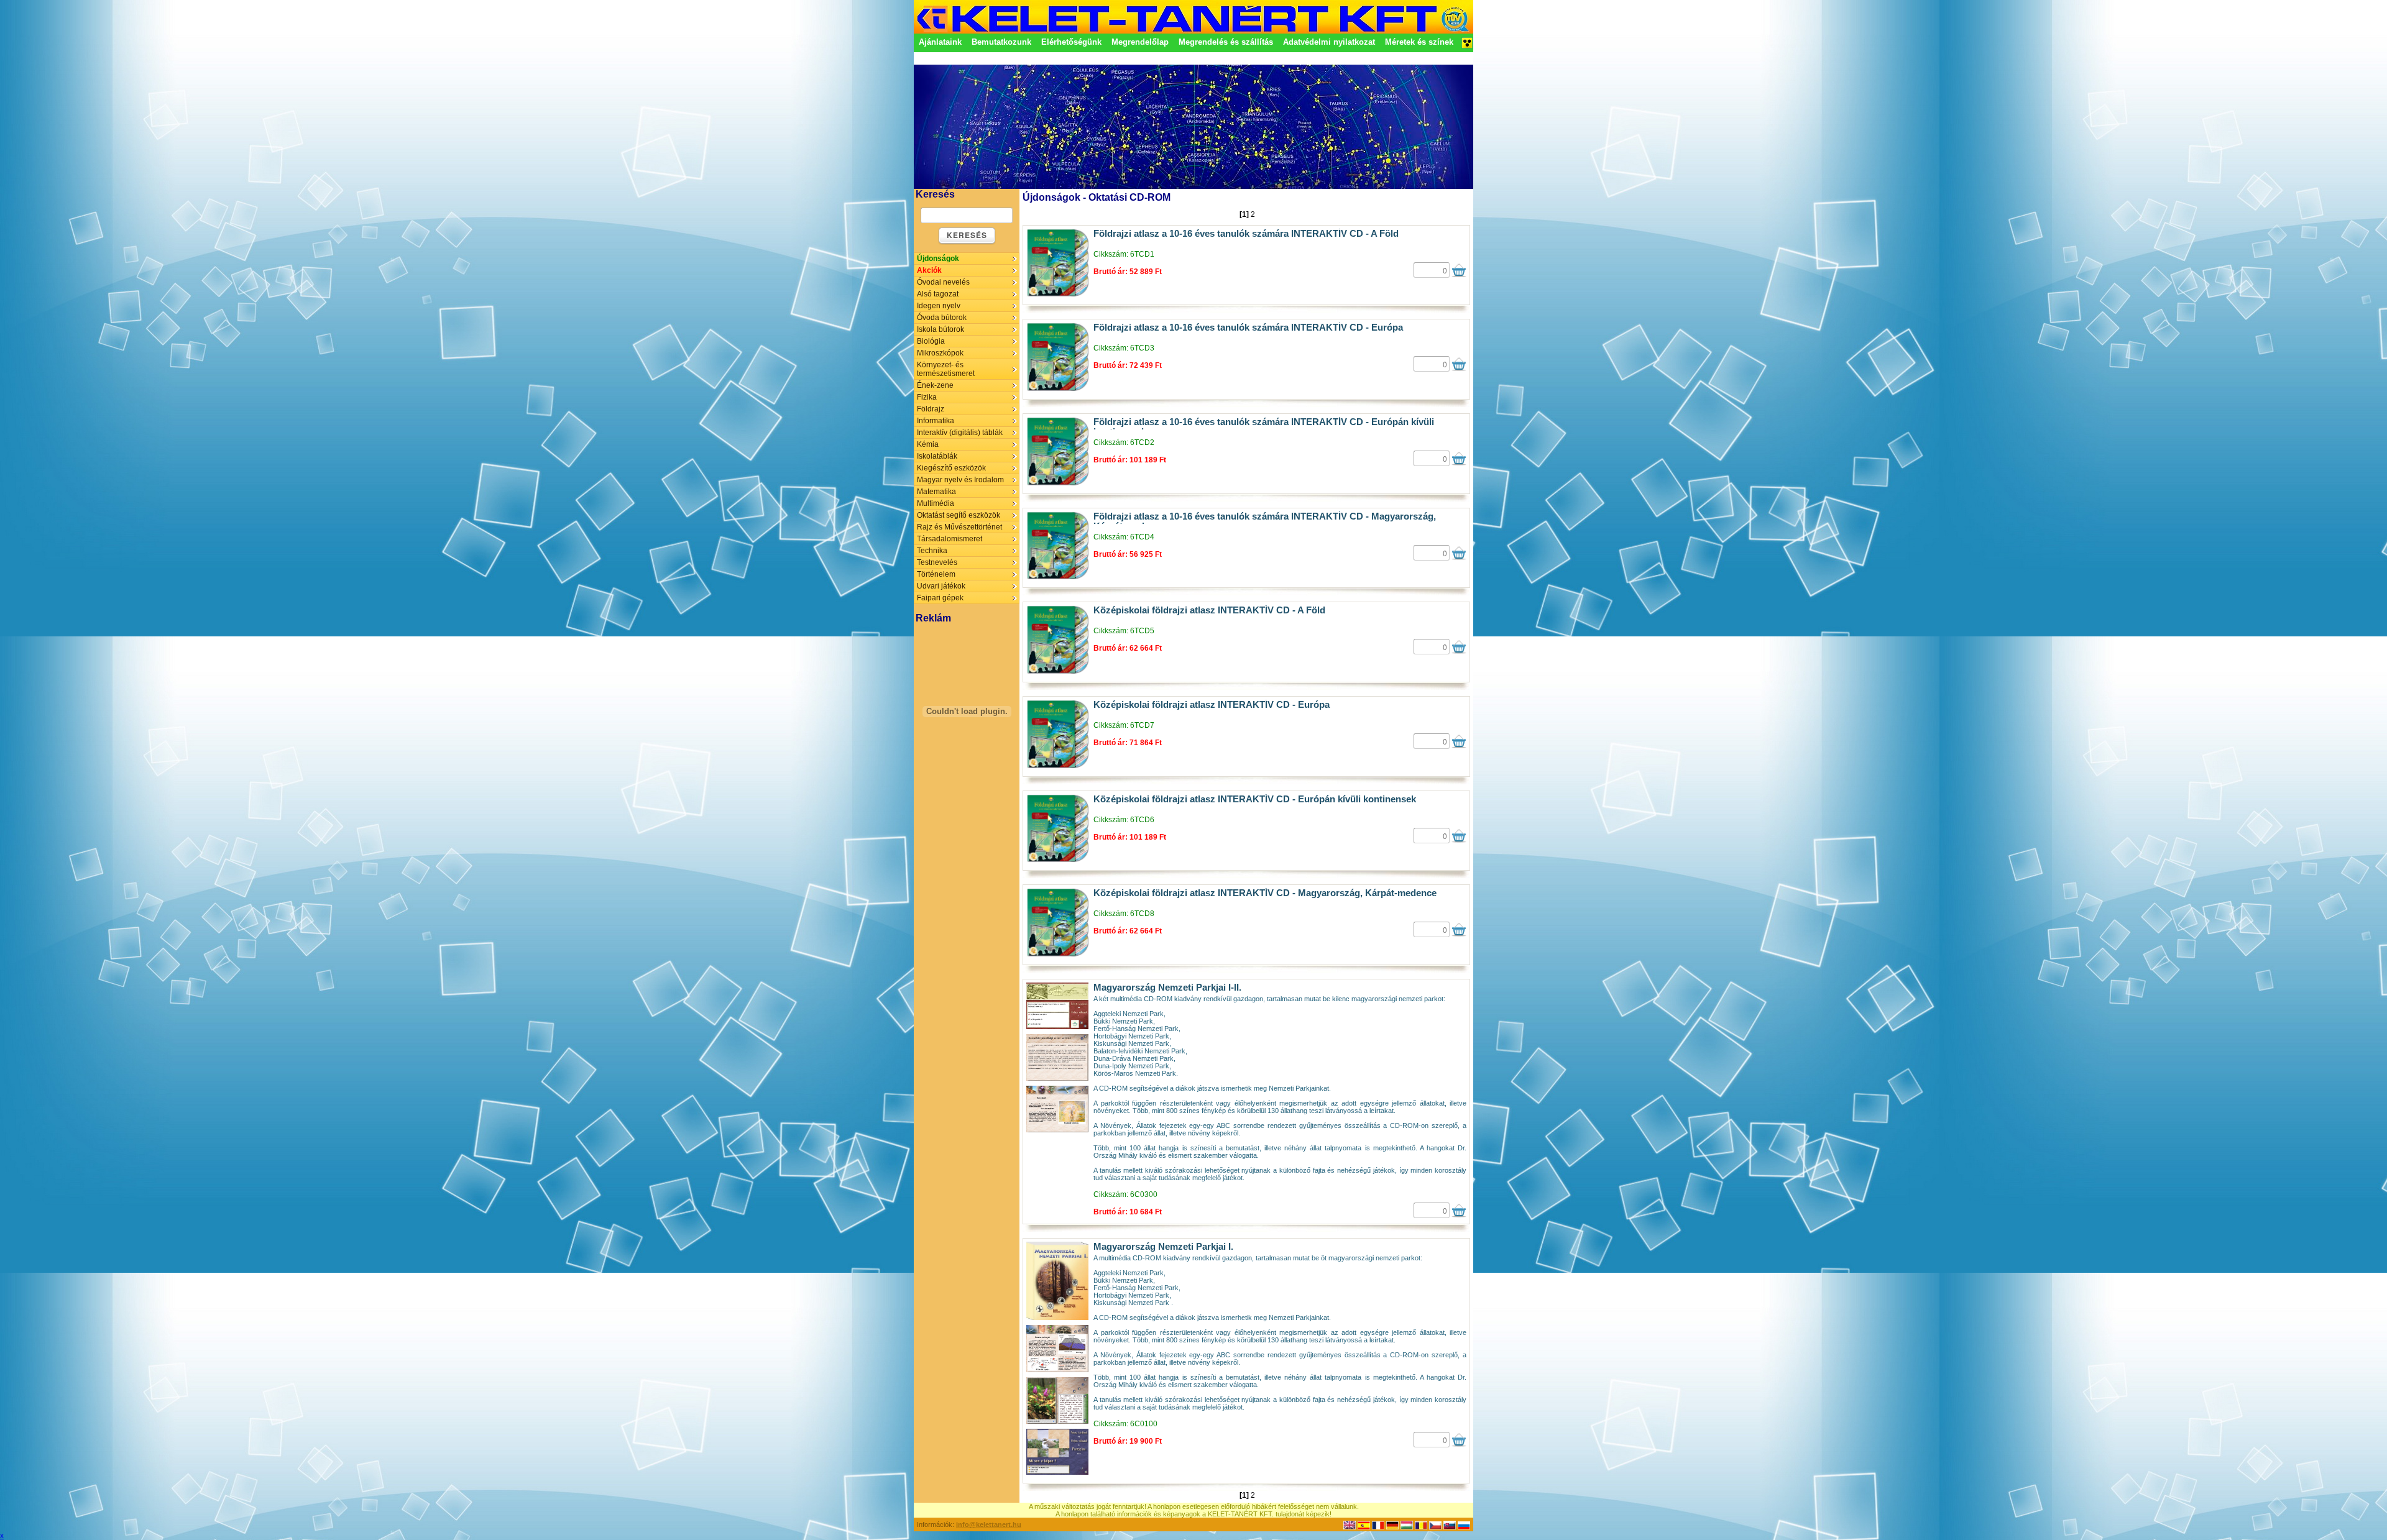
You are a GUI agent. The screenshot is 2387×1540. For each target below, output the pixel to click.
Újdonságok (938, 259)
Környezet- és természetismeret (946, 369)
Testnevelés (937, 562)
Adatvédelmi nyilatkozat (1329, 42)
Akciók (929, 270)
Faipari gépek (940, 598)
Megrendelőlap (1140, 42)
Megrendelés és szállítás (1226, 42)
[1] (1244, 214)
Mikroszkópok (940, 353)
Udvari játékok (941, 586)
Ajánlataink (940, 42)
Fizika (927, 397)
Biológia (931, 341)
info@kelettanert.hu (989, 1524)
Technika (932, 551)
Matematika (936, 492)
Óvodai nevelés (943, 282)
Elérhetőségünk (1071, 42)
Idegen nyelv (939, 306)
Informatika (936, 421)
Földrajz (931, 409)
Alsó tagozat (938, 294)
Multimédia (936, 503)
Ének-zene (935, 385)
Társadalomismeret (950, 539)
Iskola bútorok (941, 329)
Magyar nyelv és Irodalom (960, 480)
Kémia (928, 444)
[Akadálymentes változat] (1467, 47)
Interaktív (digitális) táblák (960, 433)
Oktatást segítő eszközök (959, 515)
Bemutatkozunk (1001, 42)
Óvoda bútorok (942, 318)
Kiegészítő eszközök (951, 468)
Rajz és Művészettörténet (959, 527)
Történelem (936, 574)
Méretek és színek (1419, 42)
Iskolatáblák (937, 456)
